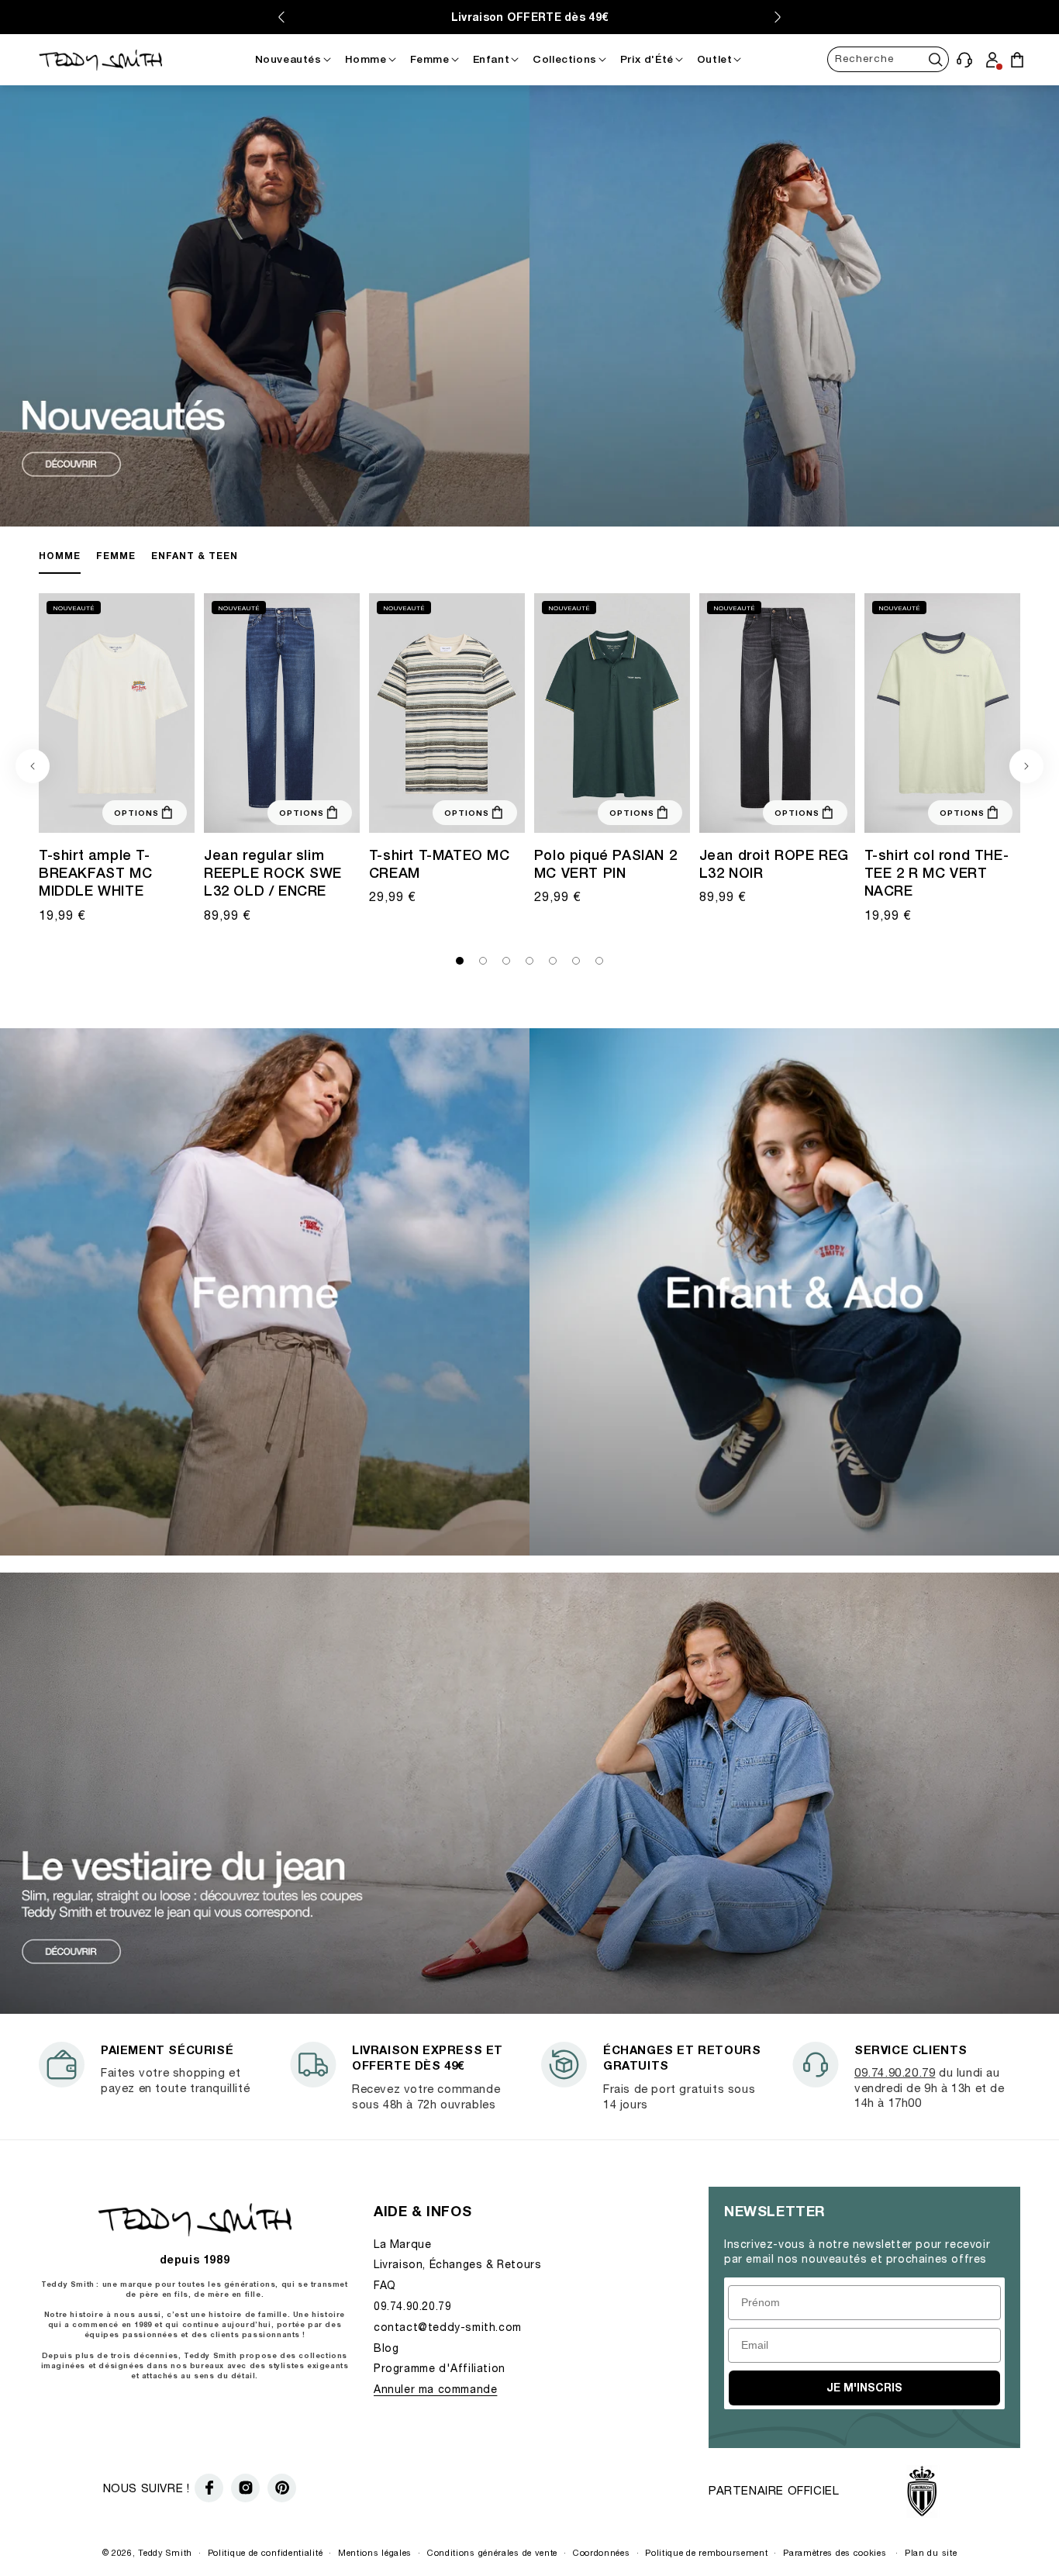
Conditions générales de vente (492, 2552)
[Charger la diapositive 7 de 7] (599, 961)
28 (254, 809)
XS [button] (98, 809)
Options (136, 813)
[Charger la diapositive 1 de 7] (460, 961)
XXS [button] (76, 809)
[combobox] (888, 59)
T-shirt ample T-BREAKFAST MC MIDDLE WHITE (95, 873)
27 (235, 809)
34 (263, 818)
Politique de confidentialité (266, 2552)
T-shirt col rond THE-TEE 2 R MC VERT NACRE (937, 873)
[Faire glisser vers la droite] (1026, 766)
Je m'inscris (864, 2387)
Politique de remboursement (706, 2552)
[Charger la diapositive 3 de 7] (506, 961)
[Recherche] (936, 59)
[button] (965, 59)
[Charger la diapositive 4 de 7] (529, 961)
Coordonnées (602, 2552)
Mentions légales (375, 2552)
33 (244, 818)
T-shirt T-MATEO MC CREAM (440, 864)
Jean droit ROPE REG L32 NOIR (774, 864)
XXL (102, 818)
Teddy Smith (165, 2552)
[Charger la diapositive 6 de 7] (576, 961)
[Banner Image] (529, 521)
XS (899, 809)
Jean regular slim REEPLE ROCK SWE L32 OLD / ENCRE (273, 873)
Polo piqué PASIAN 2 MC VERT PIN (605, 864)
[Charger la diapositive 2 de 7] (483, 961)
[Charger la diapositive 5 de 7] (553, 961)
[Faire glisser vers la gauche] (33, 766)
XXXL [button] (595, 818)
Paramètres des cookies (835, 2552)
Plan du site (931, 2552)
